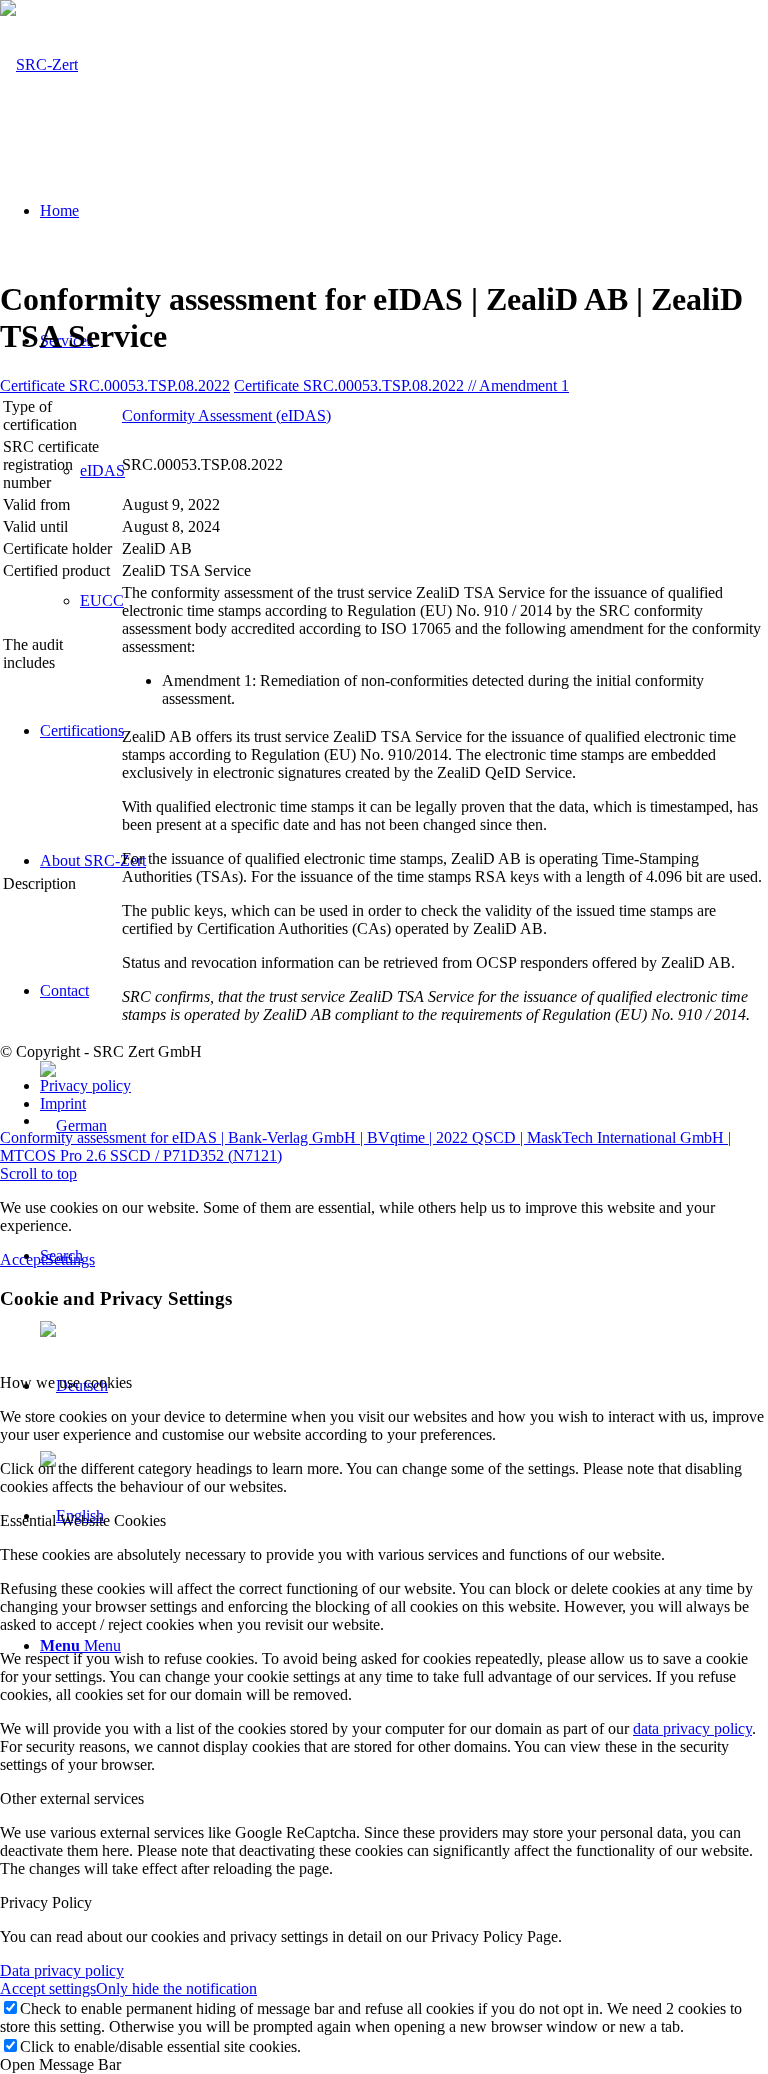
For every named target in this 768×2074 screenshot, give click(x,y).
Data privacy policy (62, 1970)
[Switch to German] (404, 1126)
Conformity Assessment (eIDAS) (226, 415)
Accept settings (48, 1988)
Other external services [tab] (72, 1798)
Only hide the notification (176, 1988)
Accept (22, 1259)
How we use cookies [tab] (66, 1382)
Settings (70, 1259)
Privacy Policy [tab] (46, 1902)
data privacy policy (692, 1728)
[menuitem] (404, 1123)
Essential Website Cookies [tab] (83, 1520)
